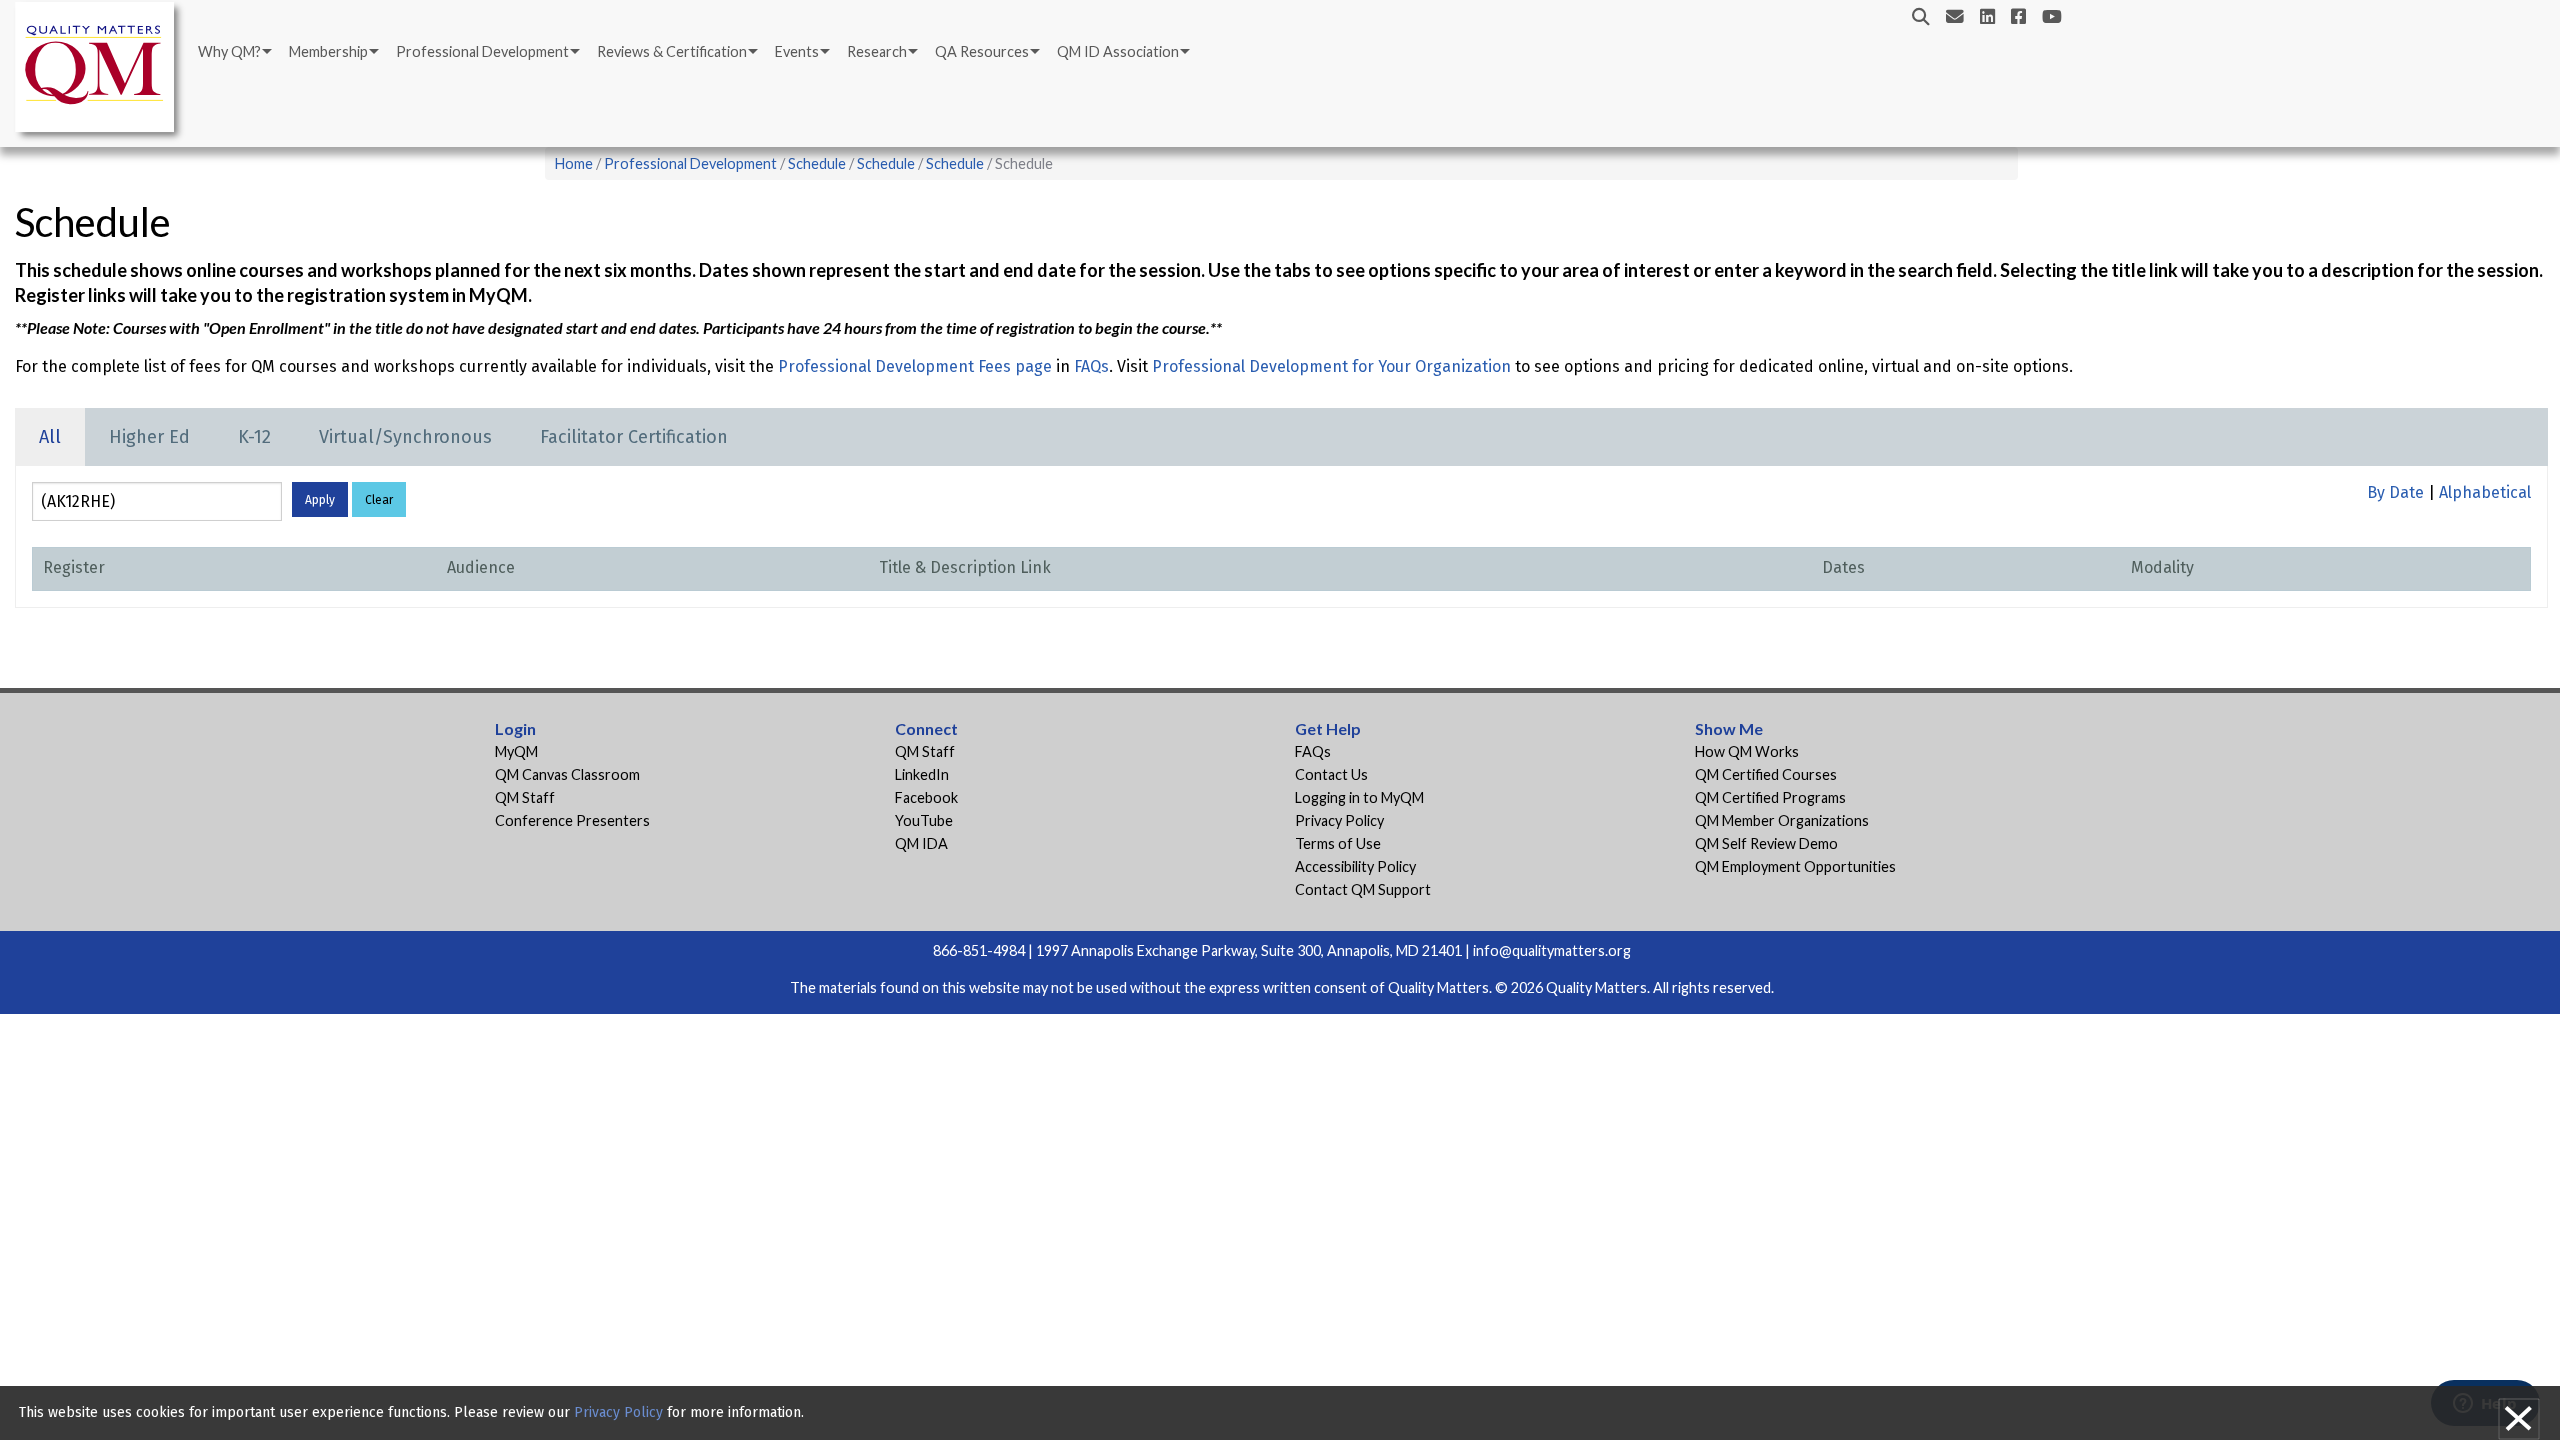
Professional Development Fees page (915, 366)
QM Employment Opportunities (1795, 866)
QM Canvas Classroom (567, 774)
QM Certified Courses (1766, 774)
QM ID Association (1118, 51)
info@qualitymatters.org (1552, 950)
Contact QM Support (1363, 889)
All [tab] (50, 437)
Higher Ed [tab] (149, 437)
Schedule (817, 163)
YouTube (924, 820)
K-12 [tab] (254, 437)
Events (797, 51)
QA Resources (982, 51)
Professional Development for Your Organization (1331, 366)
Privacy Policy (1339, 820)
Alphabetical (2485, 492)
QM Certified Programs (1770, 797)
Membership (328, 51)
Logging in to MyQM (1359, 797)
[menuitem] (233, 52)
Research (877, 51)
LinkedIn (922, 774)
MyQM (516, 751)
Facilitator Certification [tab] (634, 437)
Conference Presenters (572, 820)
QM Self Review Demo (1766, 843)
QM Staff (525, 797)
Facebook (926, 797)
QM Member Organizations (1782, 820)
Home (574, 163)
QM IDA (921, 843)
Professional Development (482, 51)
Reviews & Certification (672, 51)
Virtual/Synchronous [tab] (405, 437)
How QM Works (1747, 751)
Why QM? (229, 51)
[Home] (100, 70)
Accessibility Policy (1355, 866)
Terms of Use (1338, 843)
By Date (2395, 492)
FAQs (1091, 366)
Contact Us (1331, 774)
